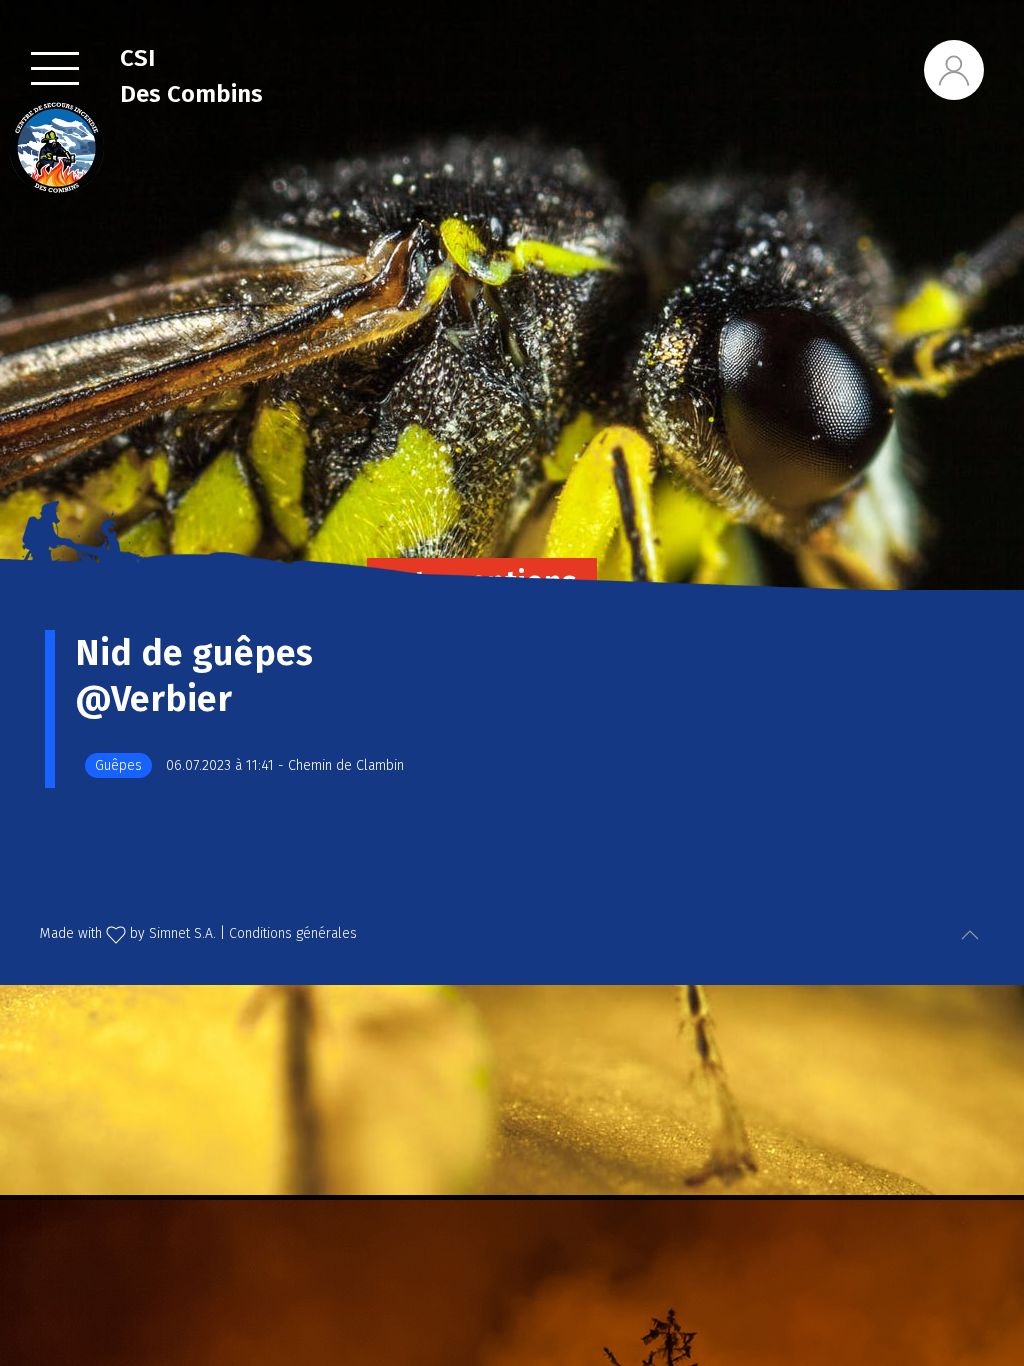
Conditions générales (293, 933)
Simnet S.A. (182, 933)
